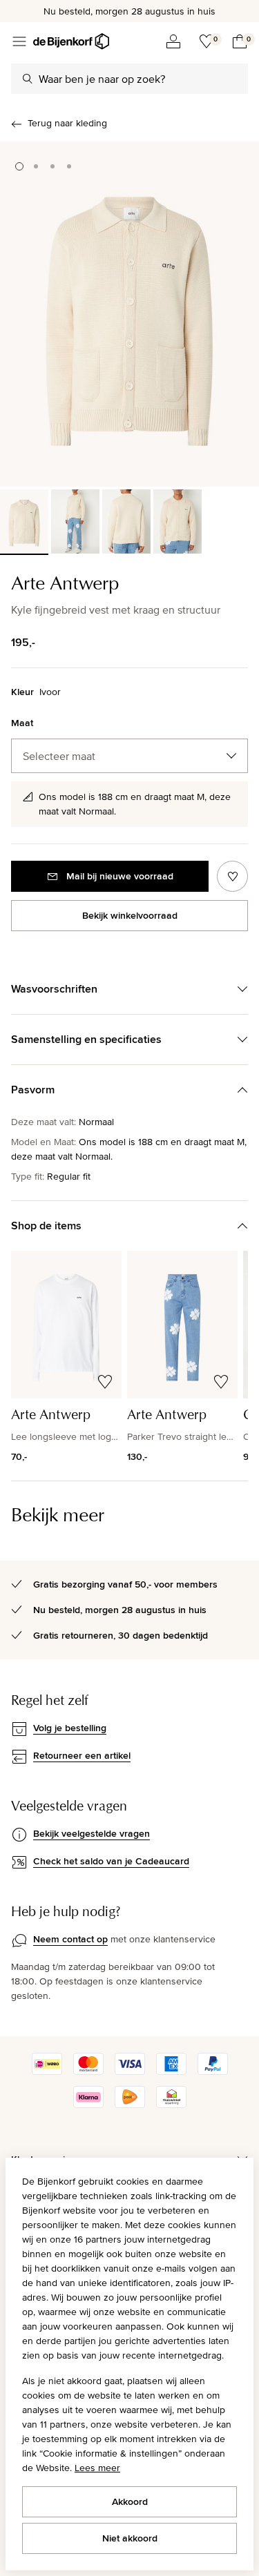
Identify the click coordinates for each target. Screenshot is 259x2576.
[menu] (19, 41)
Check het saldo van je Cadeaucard (111, 1861)
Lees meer (97, 2468)
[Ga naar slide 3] (52, 166)
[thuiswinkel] (171, 2105)
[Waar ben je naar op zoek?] (28, 79)
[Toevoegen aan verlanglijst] (232, 876)
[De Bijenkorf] (71, 41)
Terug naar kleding (67, 123)
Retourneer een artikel (82, 1755)
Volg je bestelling (70, 1728)
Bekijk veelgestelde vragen (92, 1833)
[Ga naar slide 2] (36, 166)
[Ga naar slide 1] (19, 166)
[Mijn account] (173, 41)
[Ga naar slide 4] (69, 166)
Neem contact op (70, 1939)
